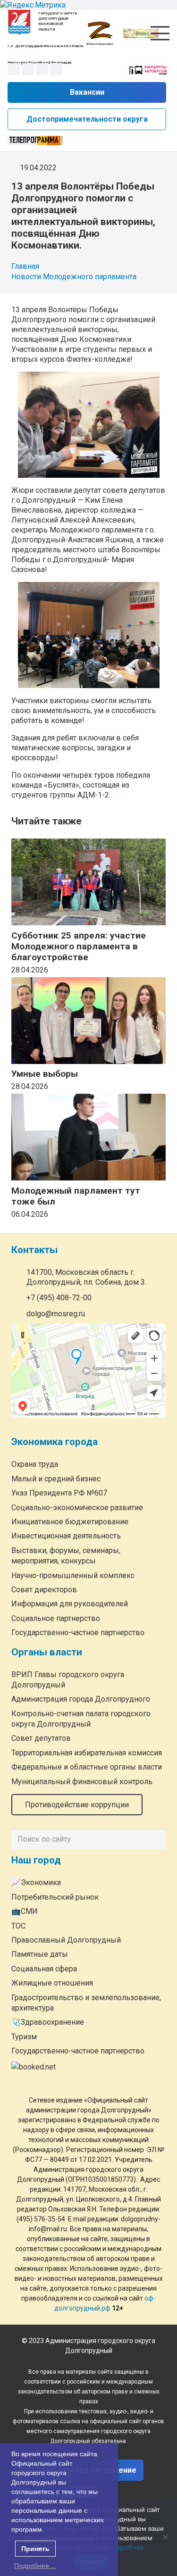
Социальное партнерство (56, 1618)
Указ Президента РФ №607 (59, 1493)
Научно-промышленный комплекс (73, 1575)
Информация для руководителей (70, 1604)
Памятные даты (40, 1954)
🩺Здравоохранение (48, 2022)
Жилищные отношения (52, 1983)
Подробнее (127, 2547)
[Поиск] (156, 1839)
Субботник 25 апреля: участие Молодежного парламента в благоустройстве (79, 946)
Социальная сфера (44, 1969)
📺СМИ (25, 1911)
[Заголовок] (56, 69)
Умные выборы (45, 1074)
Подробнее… (35, 2566)
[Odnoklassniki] (28, 69)
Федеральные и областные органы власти (87, 1767)
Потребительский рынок (55, 1897)
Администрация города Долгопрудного (81, 1699)
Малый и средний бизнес (56, 1479)
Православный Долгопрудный (66, 1940)
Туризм (24, 2037)
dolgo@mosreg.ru (56, 1314)
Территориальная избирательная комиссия (87, 1753)
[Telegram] (42, 69)
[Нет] (165, 2537)
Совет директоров (44, 1590)
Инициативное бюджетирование (70, 1522)
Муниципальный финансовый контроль (82, 1782)
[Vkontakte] (14, 69)
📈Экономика (36, 1882)
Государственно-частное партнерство (78, 1633)
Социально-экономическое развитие (77, 1508)
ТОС (18, 1926)
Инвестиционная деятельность (66, 1536)
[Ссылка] (19, 22)
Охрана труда (35, 1464)
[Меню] (160, 33)
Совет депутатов (41, 1738)
